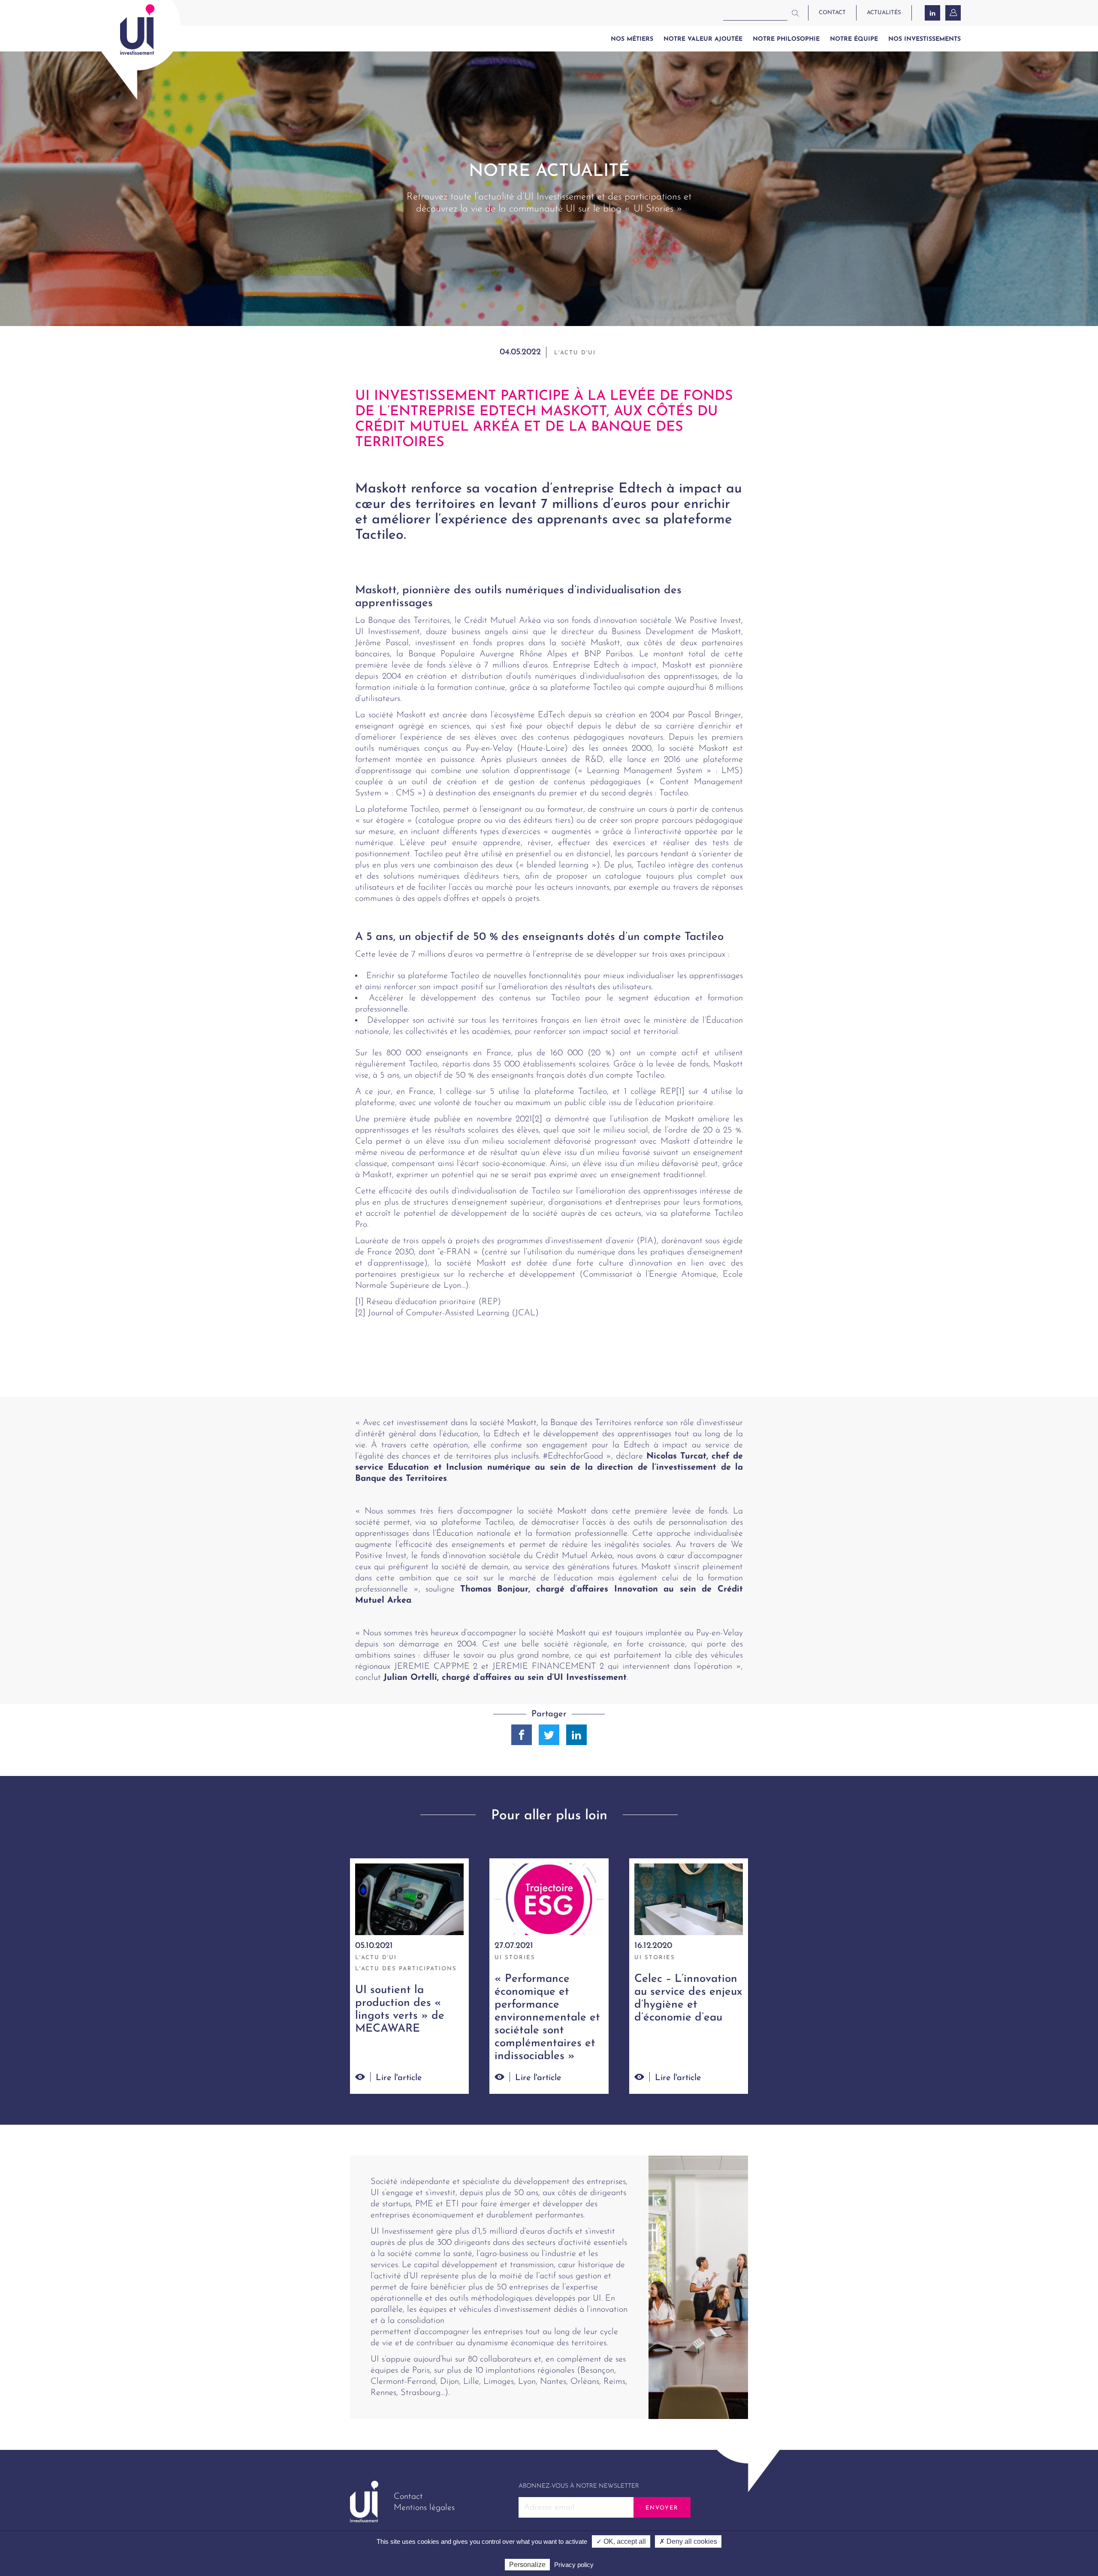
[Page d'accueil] (137, 30)
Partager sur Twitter (549, 1735)
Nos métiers (632, 39)
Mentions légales (424, 2508)
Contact (408, 2497)
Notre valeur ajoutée (703, 39)
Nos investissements (925, 39)
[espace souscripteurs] (954, 13)
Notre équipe (854, 39)
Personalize (527, 2565)
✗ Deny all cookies (688, 2541)
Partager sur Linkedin (576, 1735)
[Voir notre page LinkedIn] (932, 13)
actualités (884, 13)
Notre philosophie (786, 39)
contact (832, 13)
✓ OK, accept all (621, 2541)
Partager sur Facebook (522, 1735)
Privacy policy (574, 2565)
